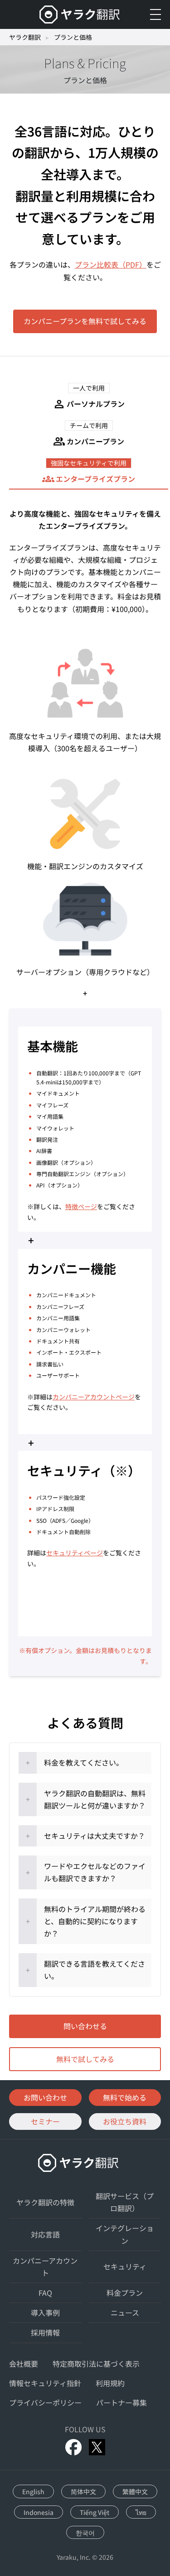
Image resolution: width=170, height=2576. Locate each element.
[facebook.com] (73, 2447)
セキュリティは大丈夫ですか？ (95, 1836)
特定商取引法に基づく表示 (96, 2364)
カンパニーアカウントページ (94, 1397)
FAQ (45, 2293)
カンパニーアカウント (45, 2267)
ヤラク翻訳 (25, 37)
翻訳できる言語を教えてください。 (95, 1970)
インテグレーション (125, 2234)
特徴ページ (81, 1206)
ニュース (125, 2312)
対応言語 (45, 2234)
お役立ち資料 (125, 2121)
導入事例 (45, 2312)
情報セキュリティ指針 (45, 2383)
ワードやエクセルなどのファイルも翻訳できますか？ (95, 1872)
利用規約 (110, 2383)
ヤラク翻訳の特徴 (45, 2202)
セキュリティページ (75, 1553)
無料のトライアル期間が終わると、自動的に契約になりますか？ (95, 1921)
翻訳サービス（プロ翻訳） (125, 2202)
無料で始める (125, 2097)
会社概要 (24, 2364)
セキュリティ (125, 2266)
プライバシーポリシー (45, 2402)
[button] (89, 397)
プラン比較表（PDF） (111, 264)
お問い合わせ (45, 2097)
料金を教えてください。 (84, 1762)
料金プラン (125, 2293)
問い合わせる (85, 2026)
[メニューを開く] (155, 14)
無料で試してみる (85, 2059)
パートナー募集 (121, 2402)
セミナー (45, 2121)
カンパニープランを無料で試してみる (85, 321)
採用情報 (45, 2332)
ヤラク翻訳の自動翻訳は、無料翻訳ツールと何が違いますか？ (95, 1799)
